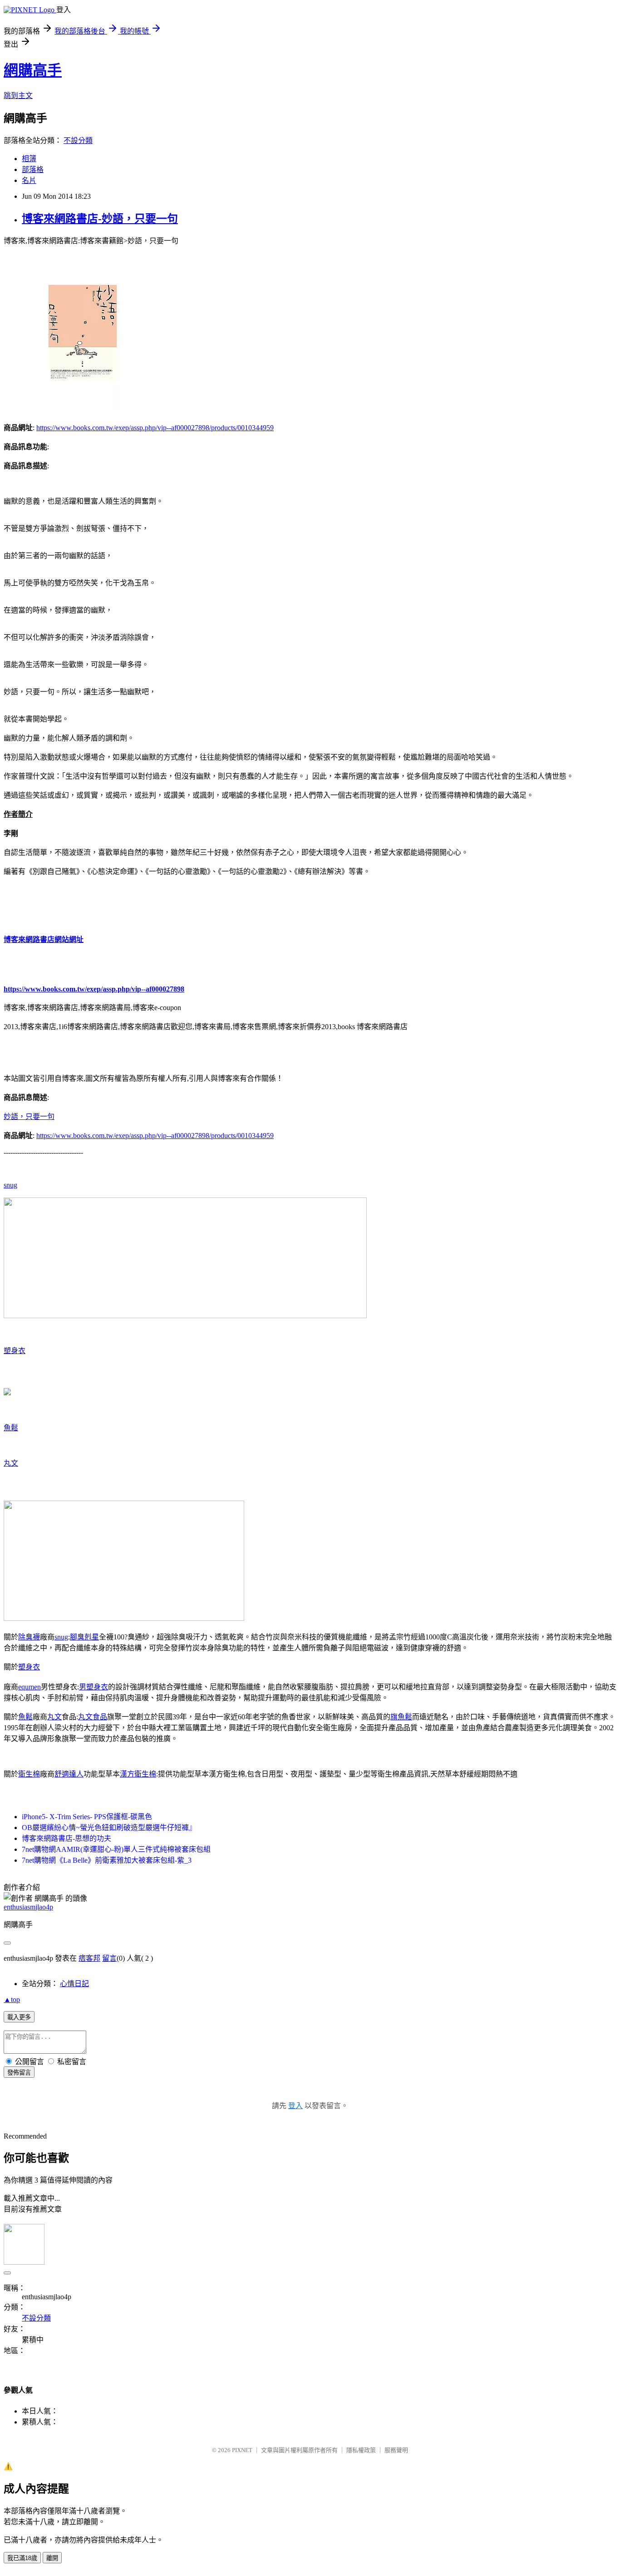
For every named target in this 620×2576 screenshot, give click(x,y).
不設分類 (78, 140)
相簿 (29, 159)
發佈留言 (19, 2073)
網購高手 (33, 70)
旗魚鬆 (401, 1717)
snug (10, 1185)
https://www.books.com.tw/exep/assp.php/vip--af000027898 (94, 989)
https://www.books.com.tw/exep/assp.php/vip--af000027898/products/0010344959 (155, 428)
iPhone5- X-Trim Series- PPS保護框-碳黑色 (87, 1817)
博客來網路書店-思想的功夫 (66, 1838)
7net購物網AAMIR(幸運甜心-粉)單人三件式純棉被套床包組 (116, 1849)
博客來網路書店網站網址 (44, 940)
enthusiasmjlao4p (28, 1907)
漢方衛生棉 (138, 1774)
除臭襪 (29, 1637)
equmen (30, 1687)
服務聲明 (396, 2450)
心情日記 (74, 1984)
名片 (29, 180)
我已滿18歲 (22, 2558)
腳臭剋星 (84, 1637)
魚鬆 (11, 1428)
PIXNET (242, 2450)
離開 (52, 2558)
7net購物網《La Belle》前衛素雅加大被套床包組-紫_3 (107, 1860)
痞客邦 (89, 1958)
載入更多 (19, 2017)
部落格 (33, 169)
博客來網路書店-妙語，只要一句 (100, 219)
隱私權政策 (361, 2450)
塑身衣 (15, 1351)
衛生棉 (29, 1774)
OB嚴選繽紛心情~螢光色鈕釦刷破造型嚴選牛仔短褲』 (109, 1828)
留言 (109, 1958)
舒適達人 (69, 1774)
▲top (12, 1999)
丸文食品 (93, 1717)
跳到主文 (18, 96)
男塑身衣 (93, 1687)
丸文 (11, 1463)
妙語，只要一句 (29, 1116)
